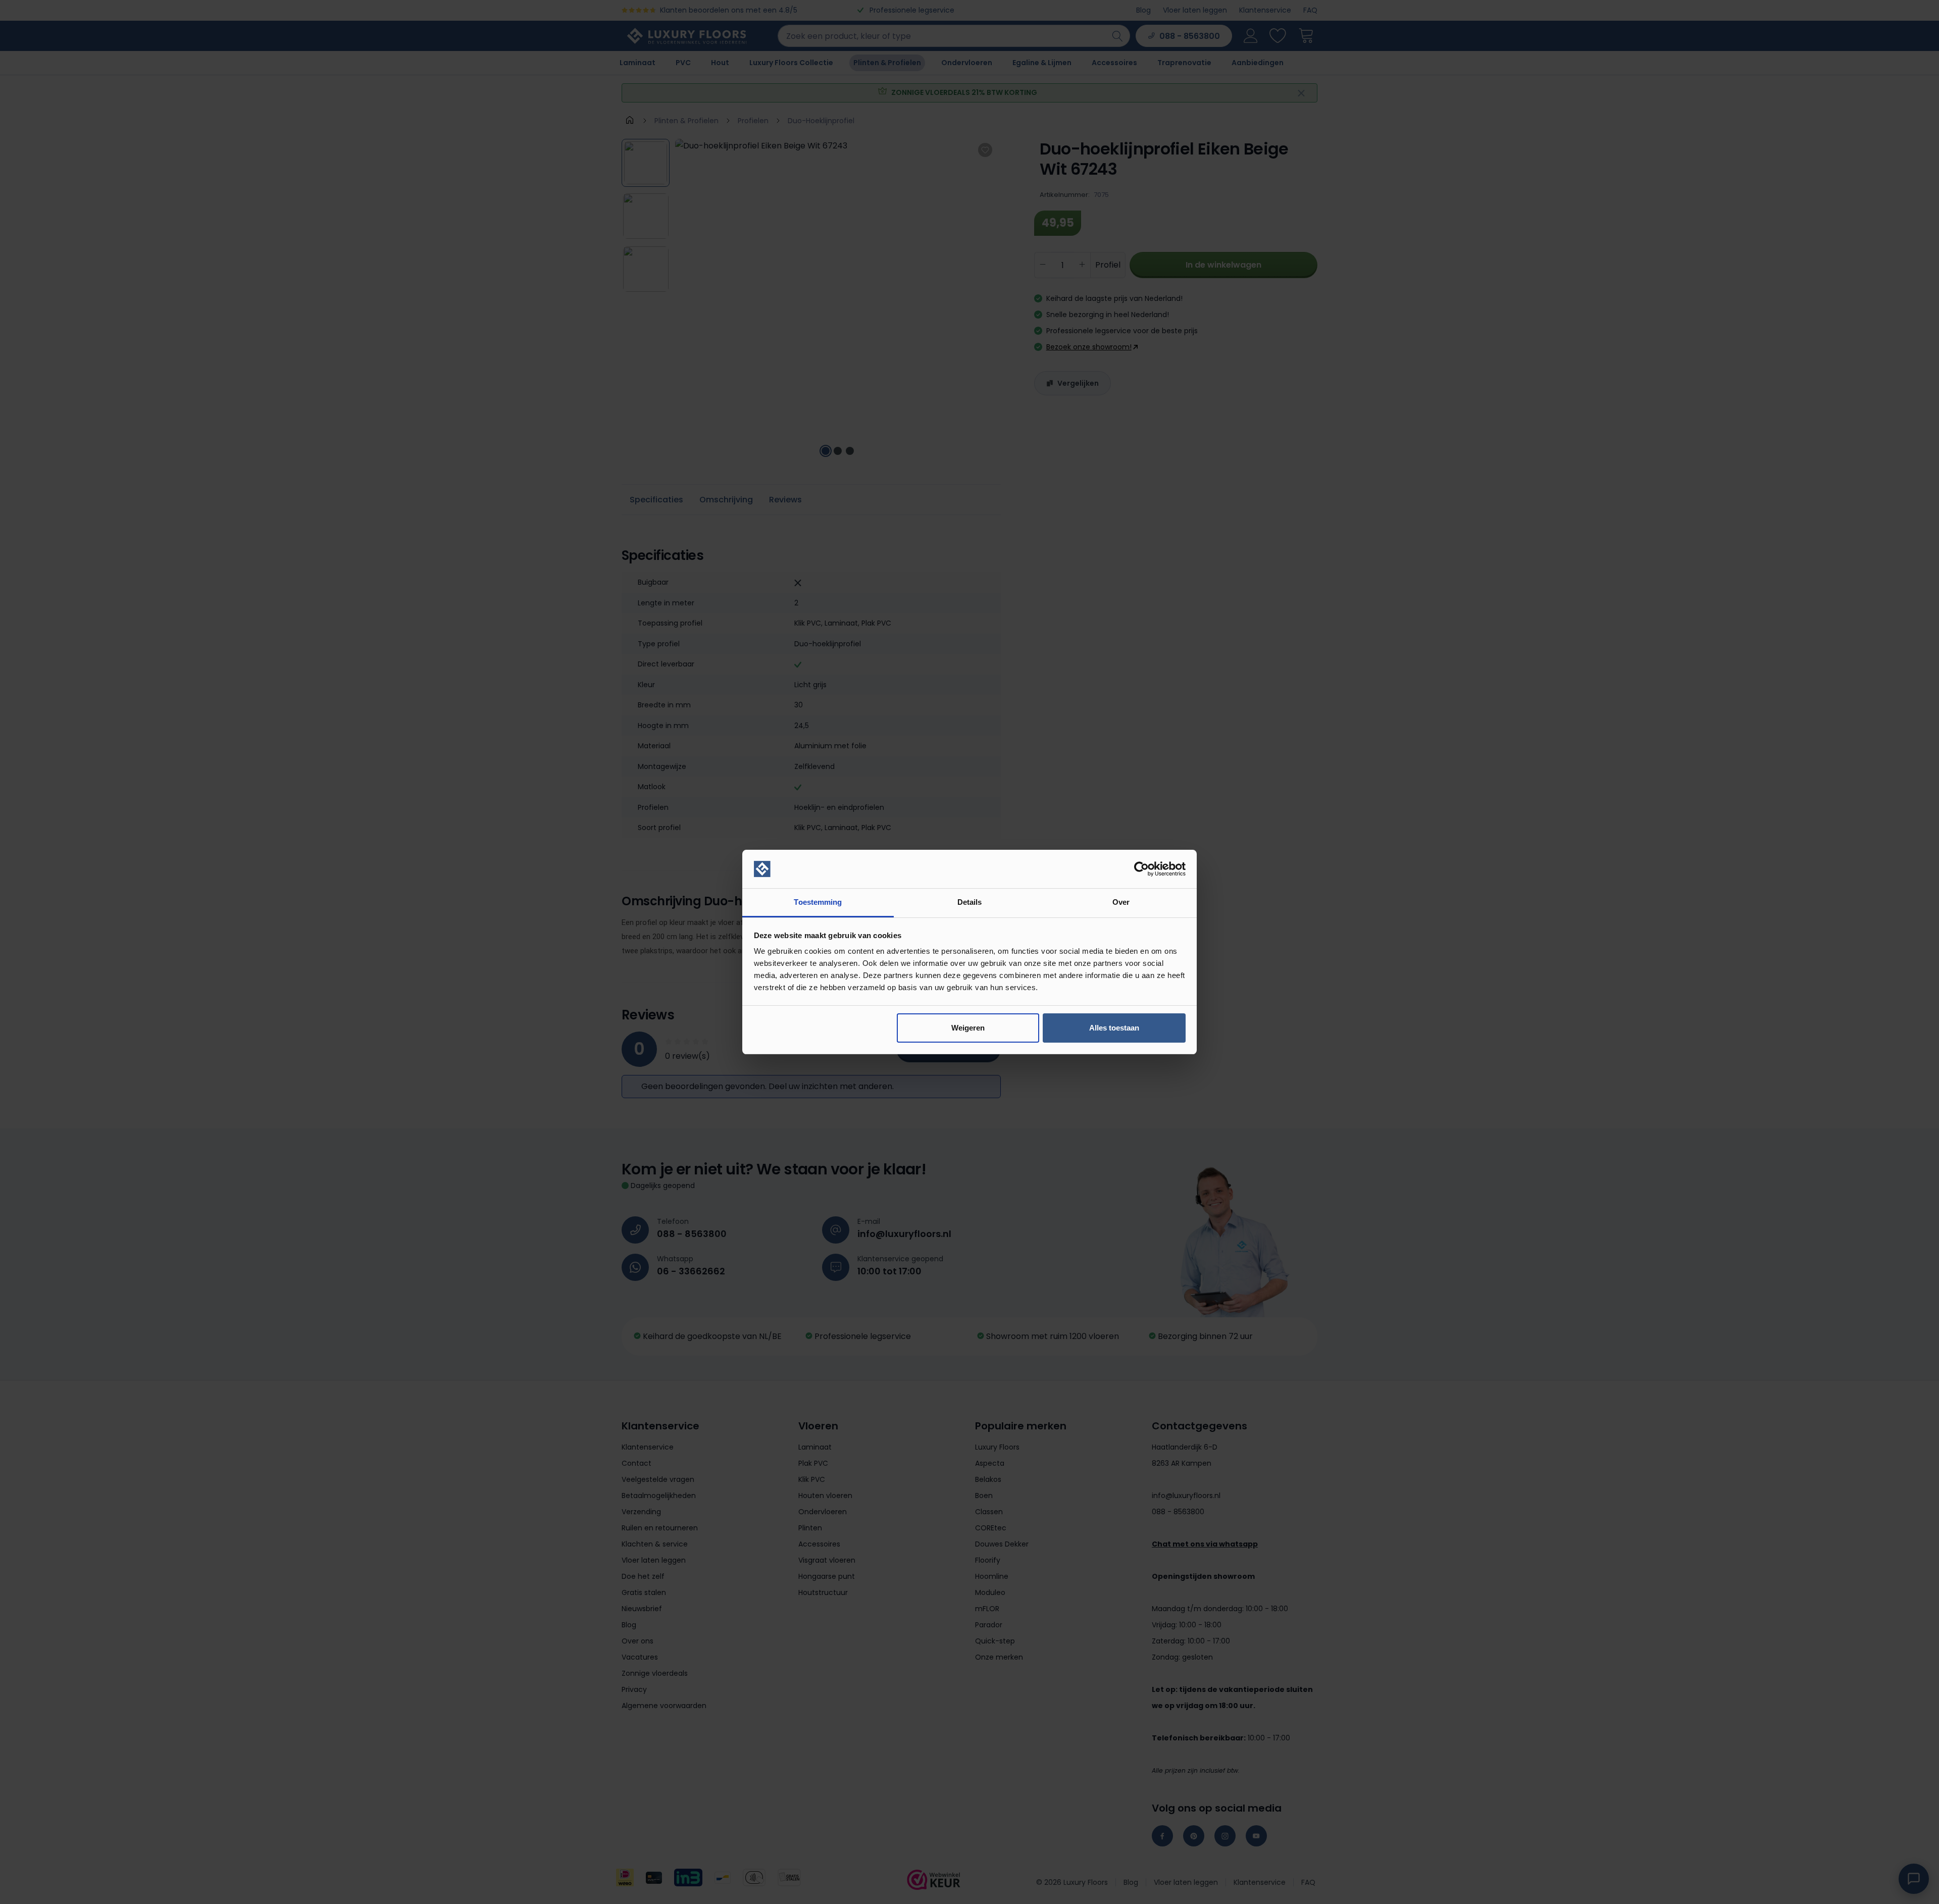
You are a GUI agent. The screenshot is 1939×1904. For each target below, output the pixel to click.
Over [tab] (1121, 902)
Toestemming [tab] (818, 902)
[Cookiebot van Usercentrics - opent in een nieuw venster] (1141, 869)
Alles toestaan (1114, 1028)
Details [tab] (970, 902)
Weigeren (968, 1028)
